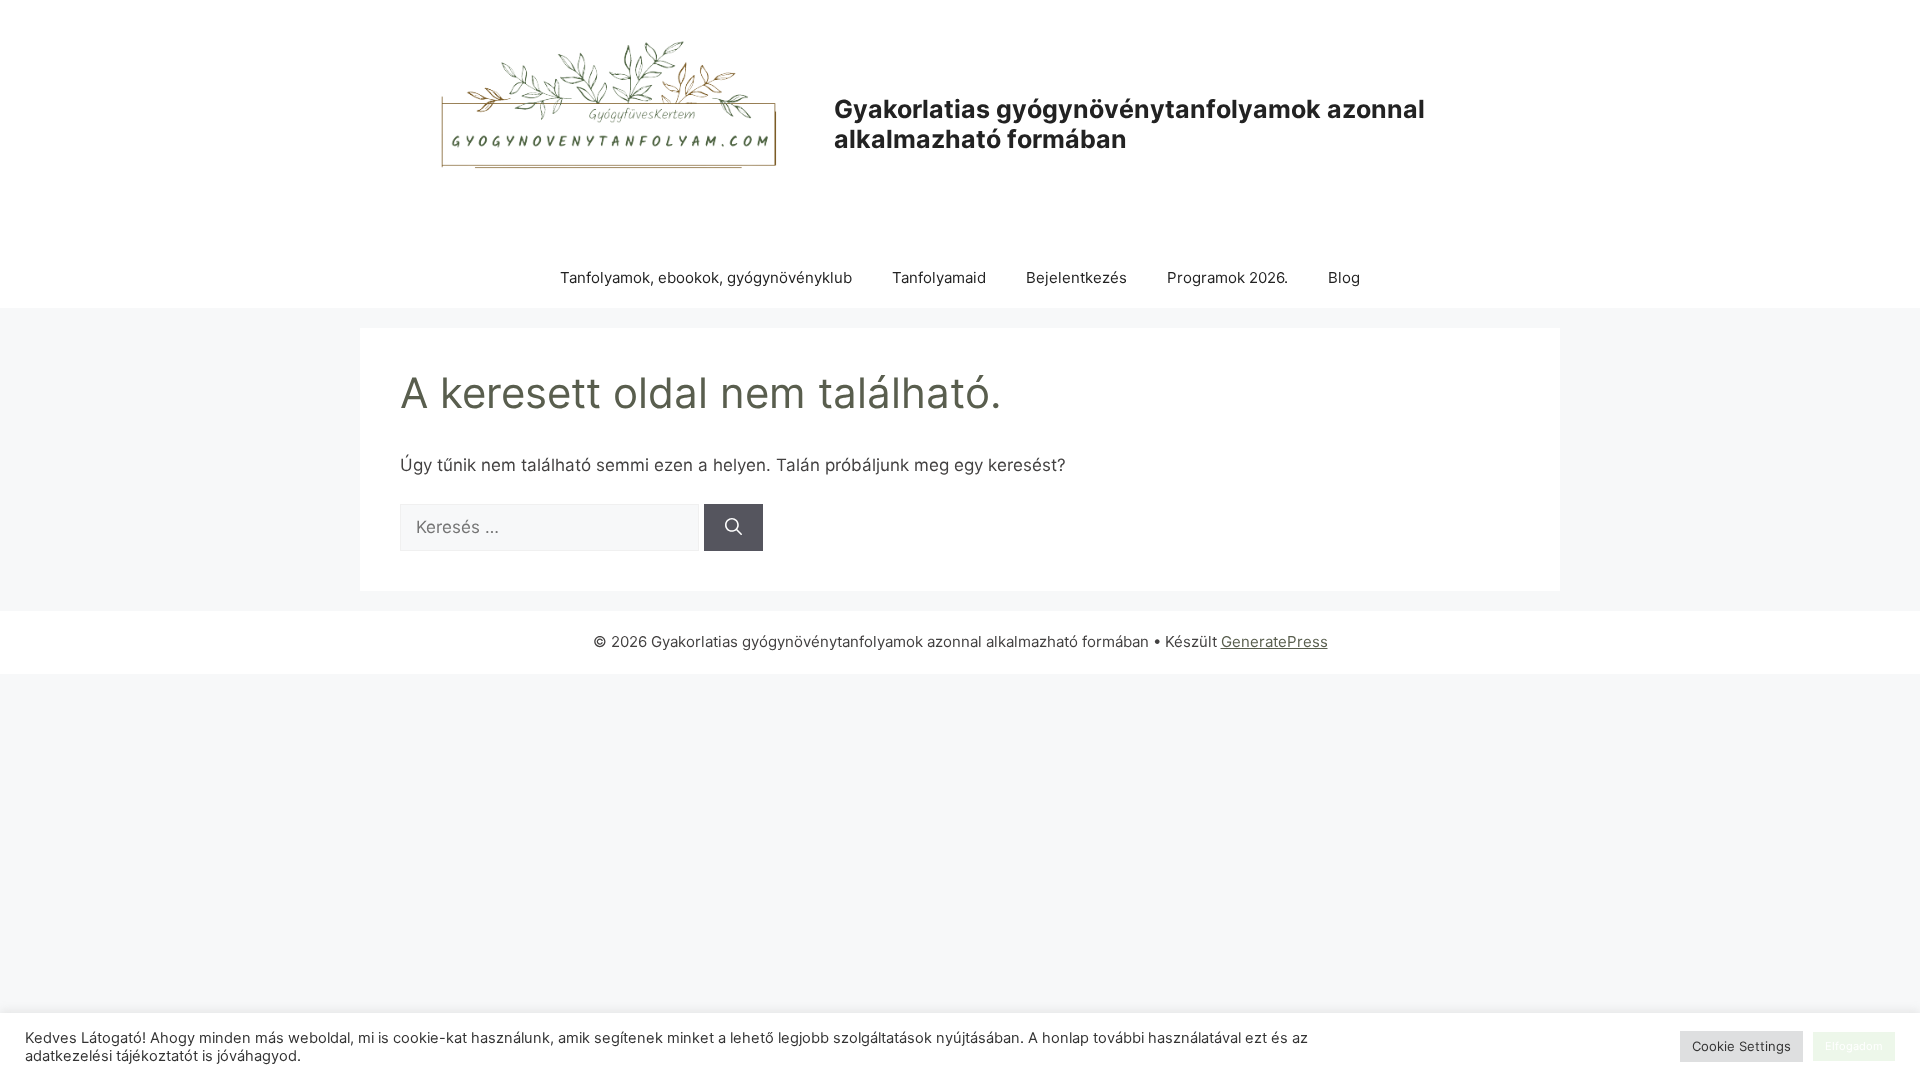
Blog (1344, 277)
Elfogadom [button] (1854, 1046)
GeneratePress (1274, 641)
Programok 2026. (1227, 277)
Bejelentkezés (1076, 277)
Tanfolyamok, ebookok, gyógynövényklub (706, 277)
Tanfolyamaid (939, 277)
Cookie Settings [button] (1741, 1046)
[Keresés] (733, 528)
